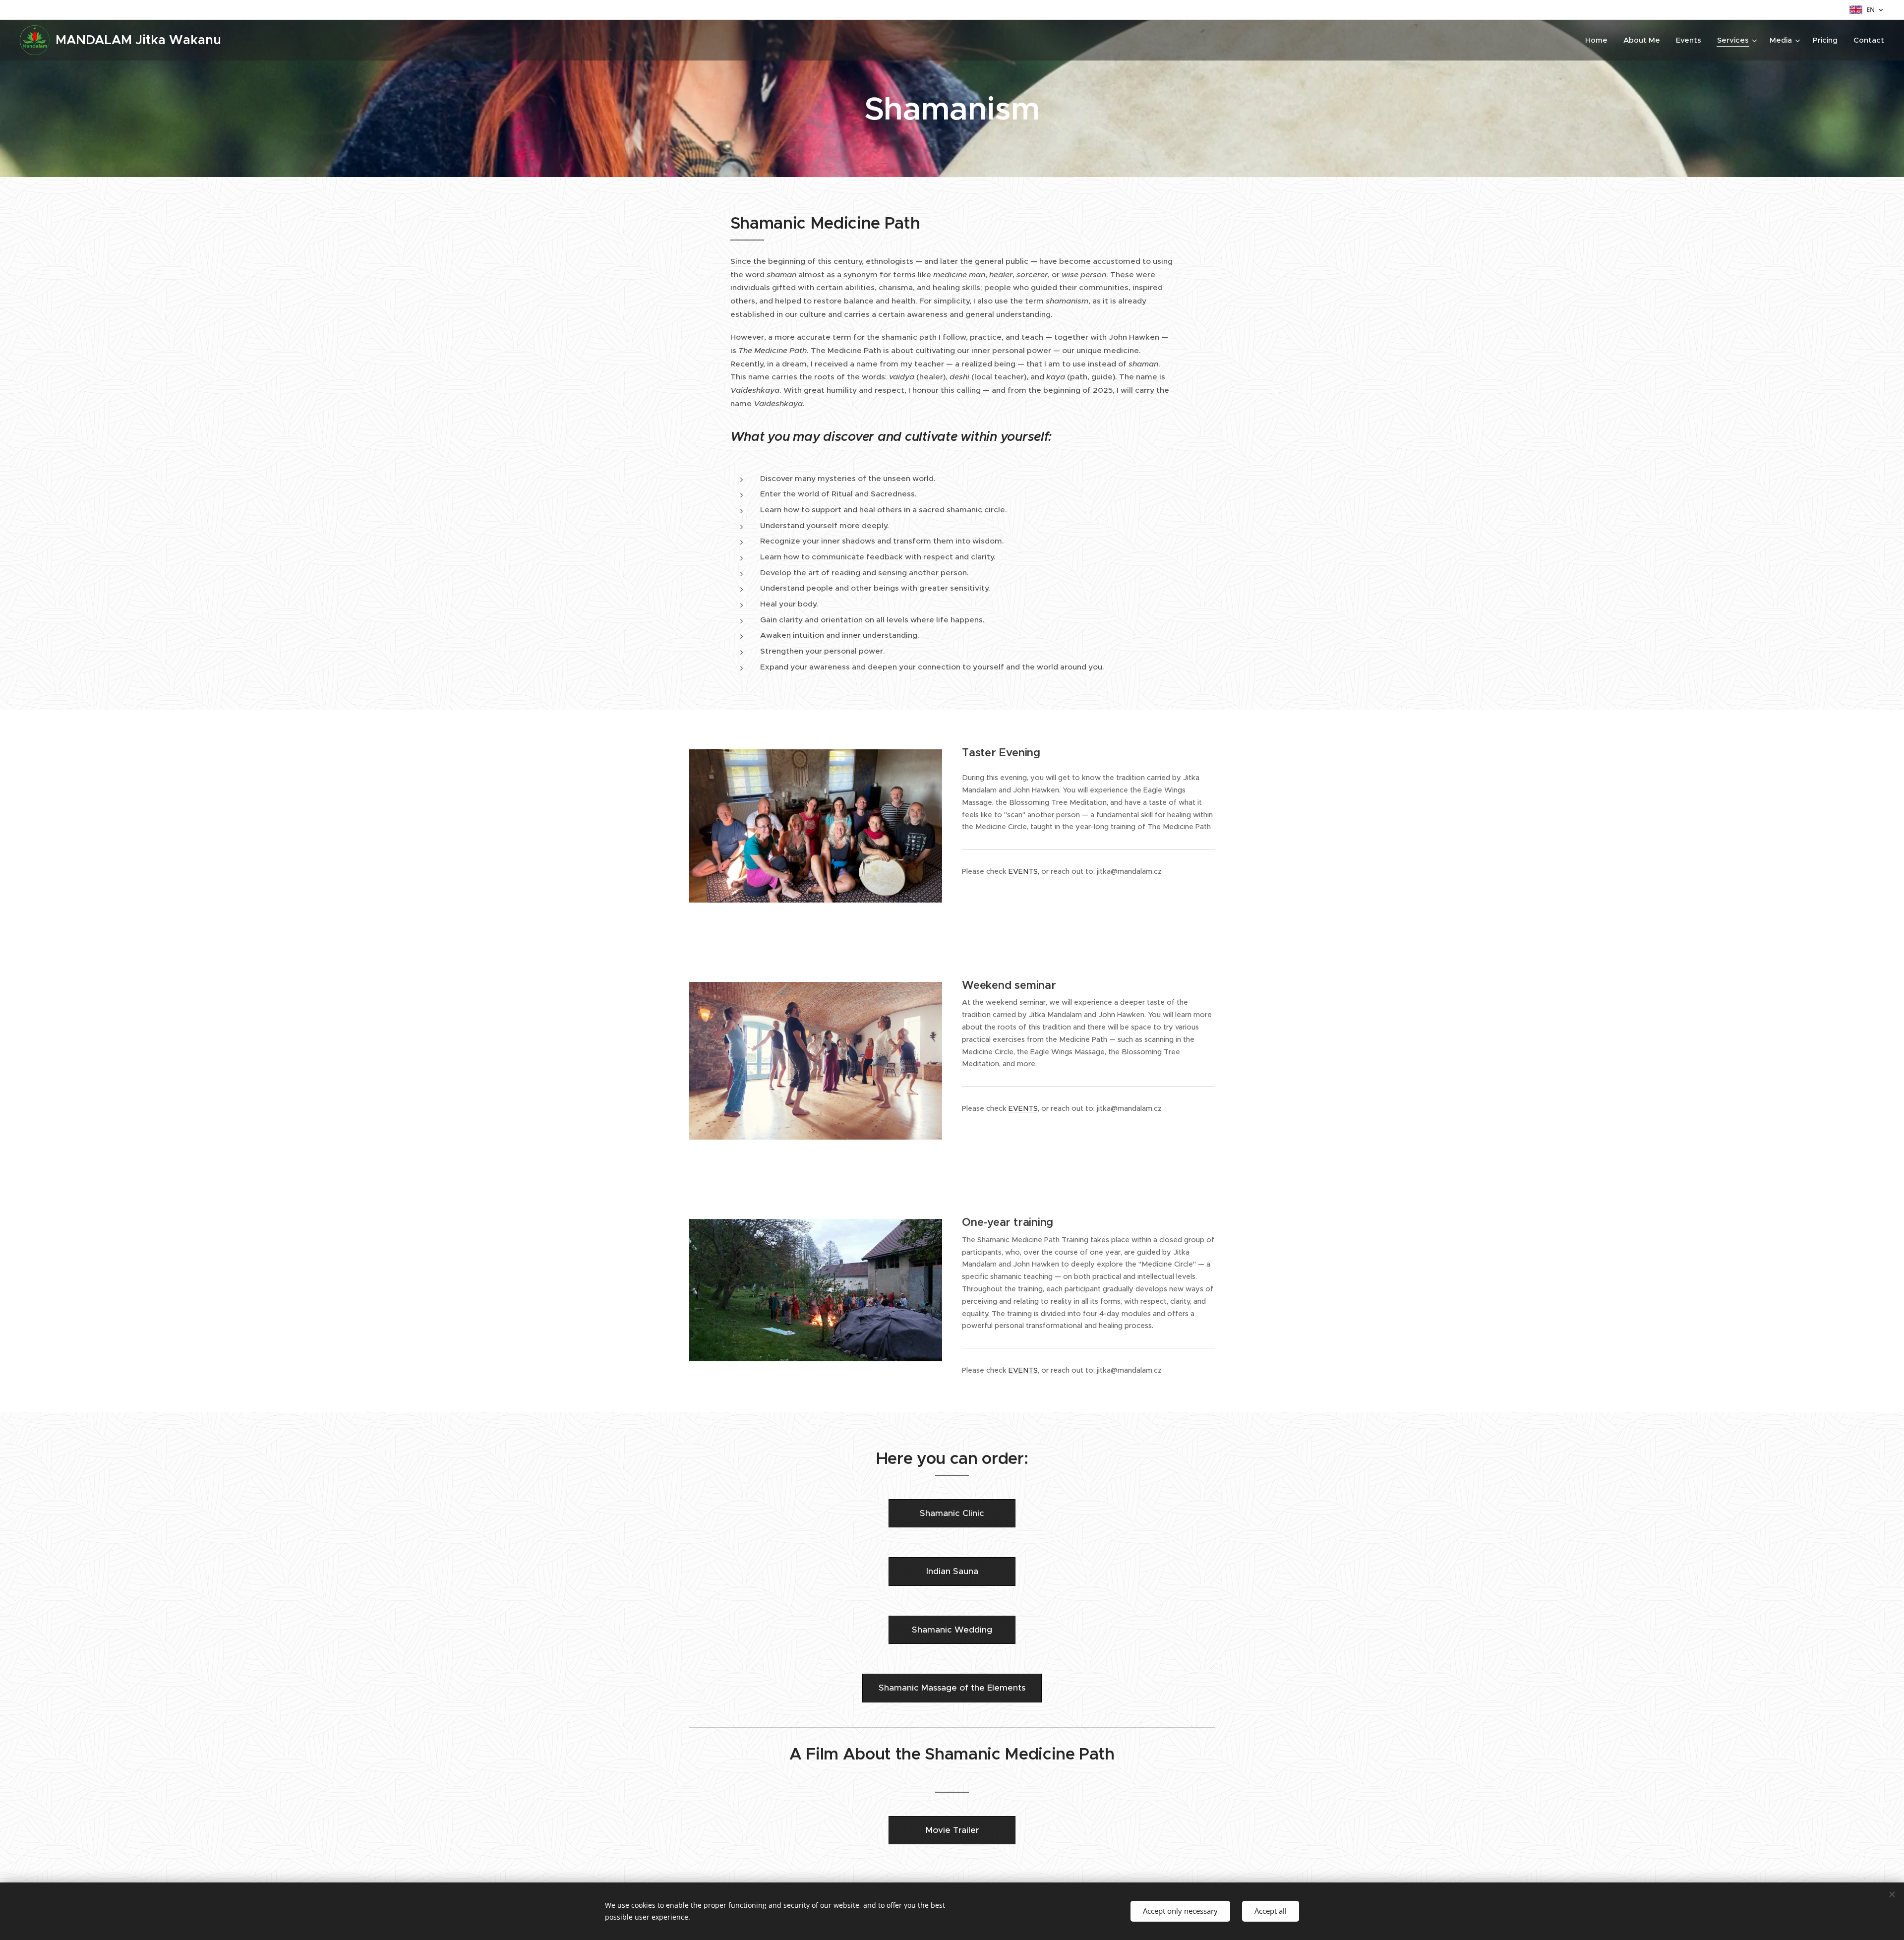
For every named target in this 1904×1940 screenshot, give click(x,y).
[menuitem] (1599, 40)
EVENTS (1023, 871)
